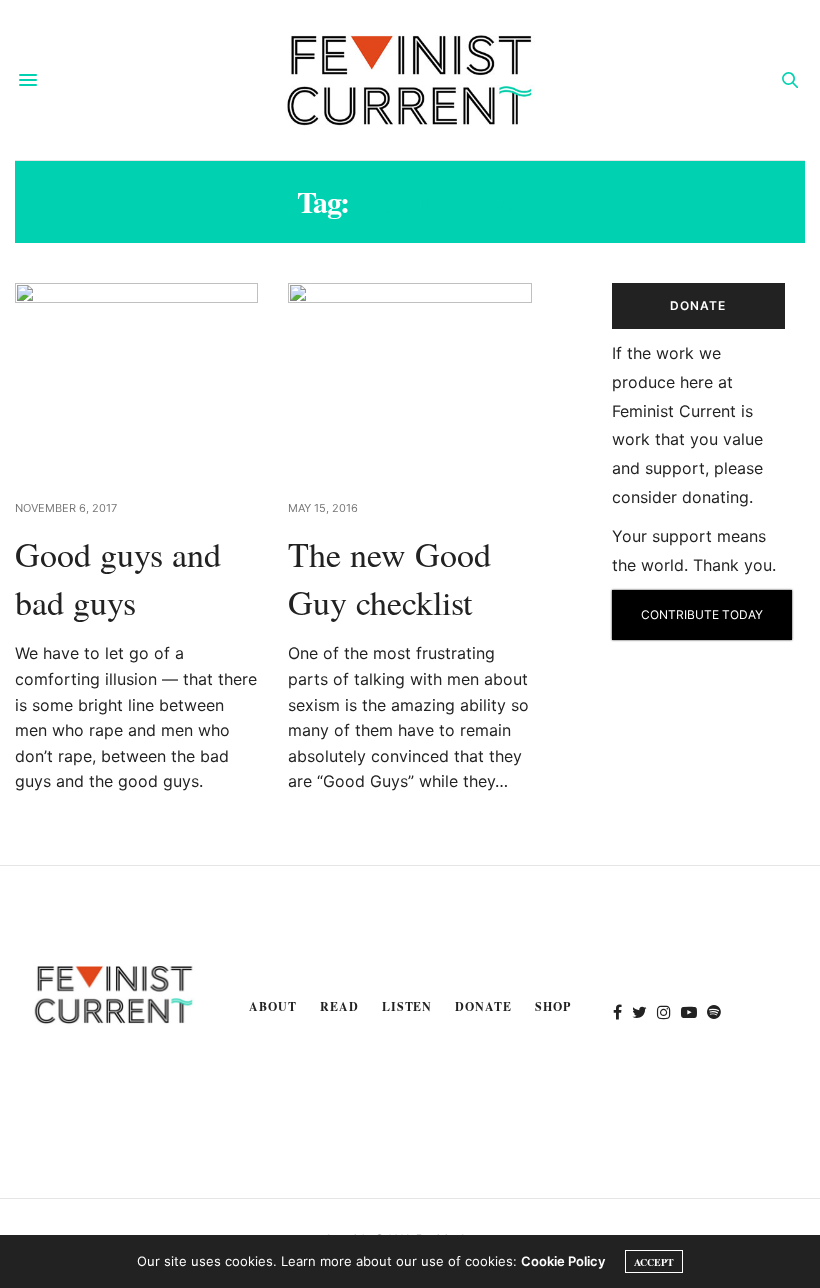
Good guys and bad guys (118, 578)
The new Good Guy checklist (389, 578)
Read (339, 1006)
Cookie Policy (563, 1261)
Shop (553, 1006)
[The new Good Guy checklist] (409, 379)
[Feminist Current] (410, 80)
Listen (407, 1006)
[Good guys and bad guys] (136, 379)
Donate (483, 1006)
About (273, 1006)
